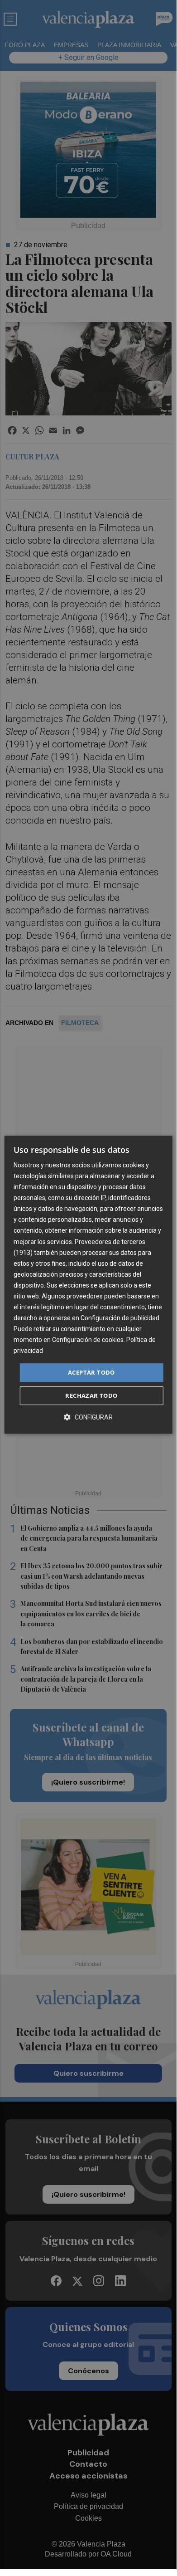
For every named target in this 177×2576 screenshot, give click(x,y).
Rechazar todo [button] (91, 1395)
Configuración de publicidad (120, 1318)
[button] (88, 1417)
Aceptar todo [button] (91, 1372)
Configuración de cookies (88, 1340)
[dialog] (88, 1285)
